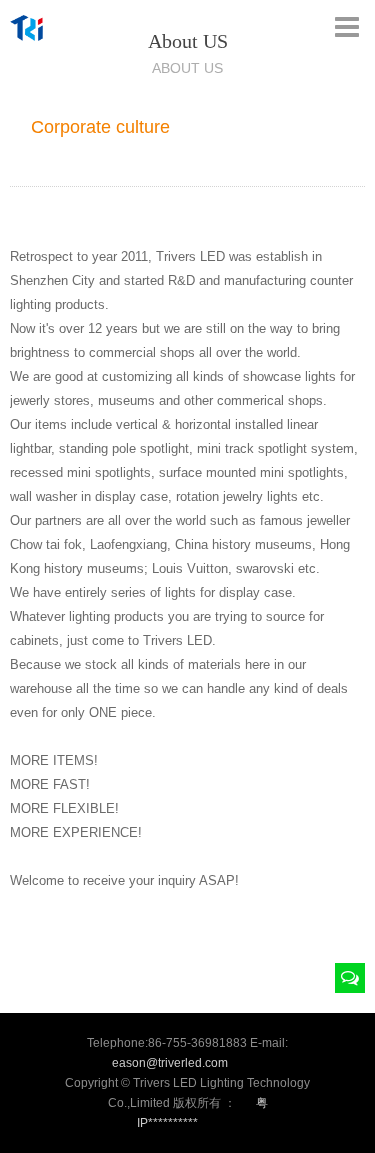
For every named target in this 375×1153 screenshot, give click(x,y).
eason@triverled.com (170, 1063)
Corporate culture (100, 127)
